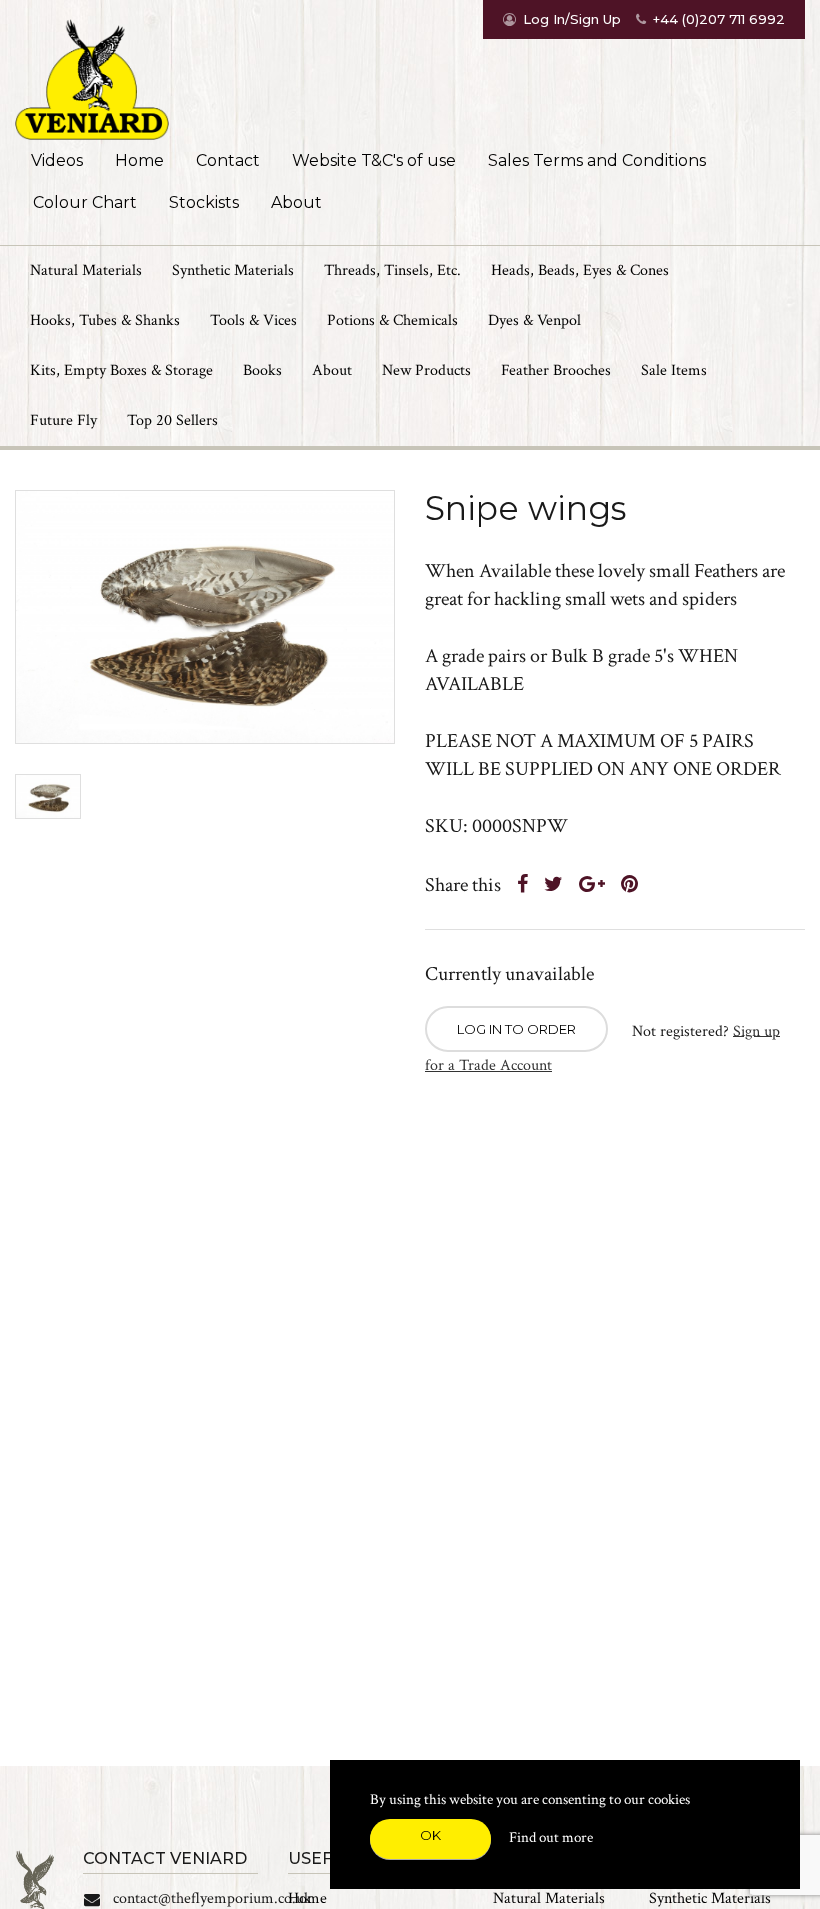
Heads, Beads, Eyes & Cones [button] (580, 270)
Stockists (204, 202)
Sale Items (674, 370)
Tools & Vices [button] (253, 320)
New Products (426, 370)
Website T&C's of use (374, 160)
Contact (228, 160)
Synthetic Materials (710, 1898)
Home (139, 160)
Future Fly (63, 420)
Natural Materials (549, 1898)
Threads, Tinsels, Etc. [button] (392, 270)
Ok (430, 1835)
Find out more (551, 1837)
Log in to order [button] (516, 1029)
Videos (57, 160)
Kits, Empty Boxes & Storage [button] (121, 370)
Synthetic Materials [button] (233, 270)
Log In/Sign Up (572, 19)
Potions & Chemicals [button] (392, 320)
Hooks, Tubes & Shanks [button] (105, 320)
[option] (205, 617)
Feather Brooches (556, 370)
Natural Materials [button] (86, 270)
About (296, 202)
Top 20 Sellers (172, 420)
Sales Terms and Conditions (597, 160)
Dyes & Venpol (534, 320)
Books (262, 370)
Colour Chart (85, 202)
